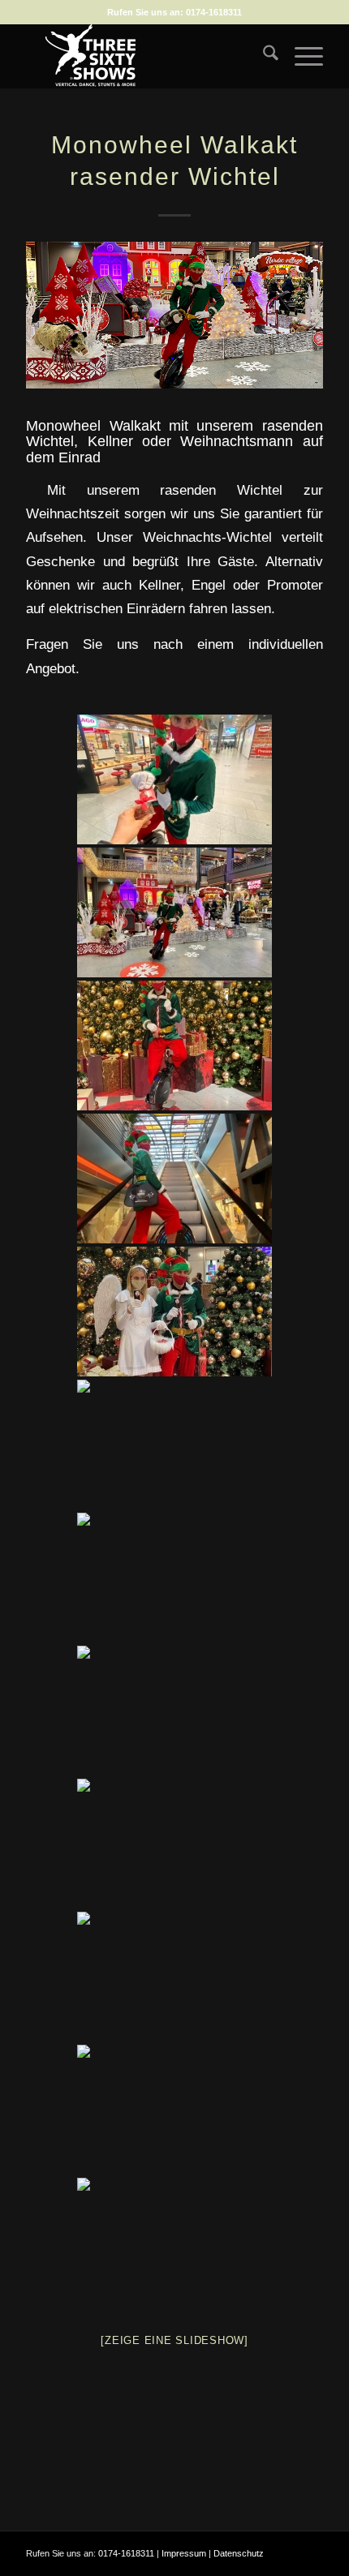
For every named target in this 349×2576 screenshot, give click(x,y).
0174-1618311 (214, 12)
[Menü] (301, 56)
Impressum (184, 2553)
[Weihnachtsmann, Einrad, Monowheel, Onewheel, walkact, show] (174, 1844)
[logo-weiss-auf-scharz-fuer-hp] (144, 56)
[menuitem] (263, 56)
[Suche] (263, 56)
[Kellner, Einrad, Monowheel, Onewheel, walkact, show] (174, 1977)
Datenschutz (239, 2553)
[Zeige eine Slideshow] (174, 2340)
